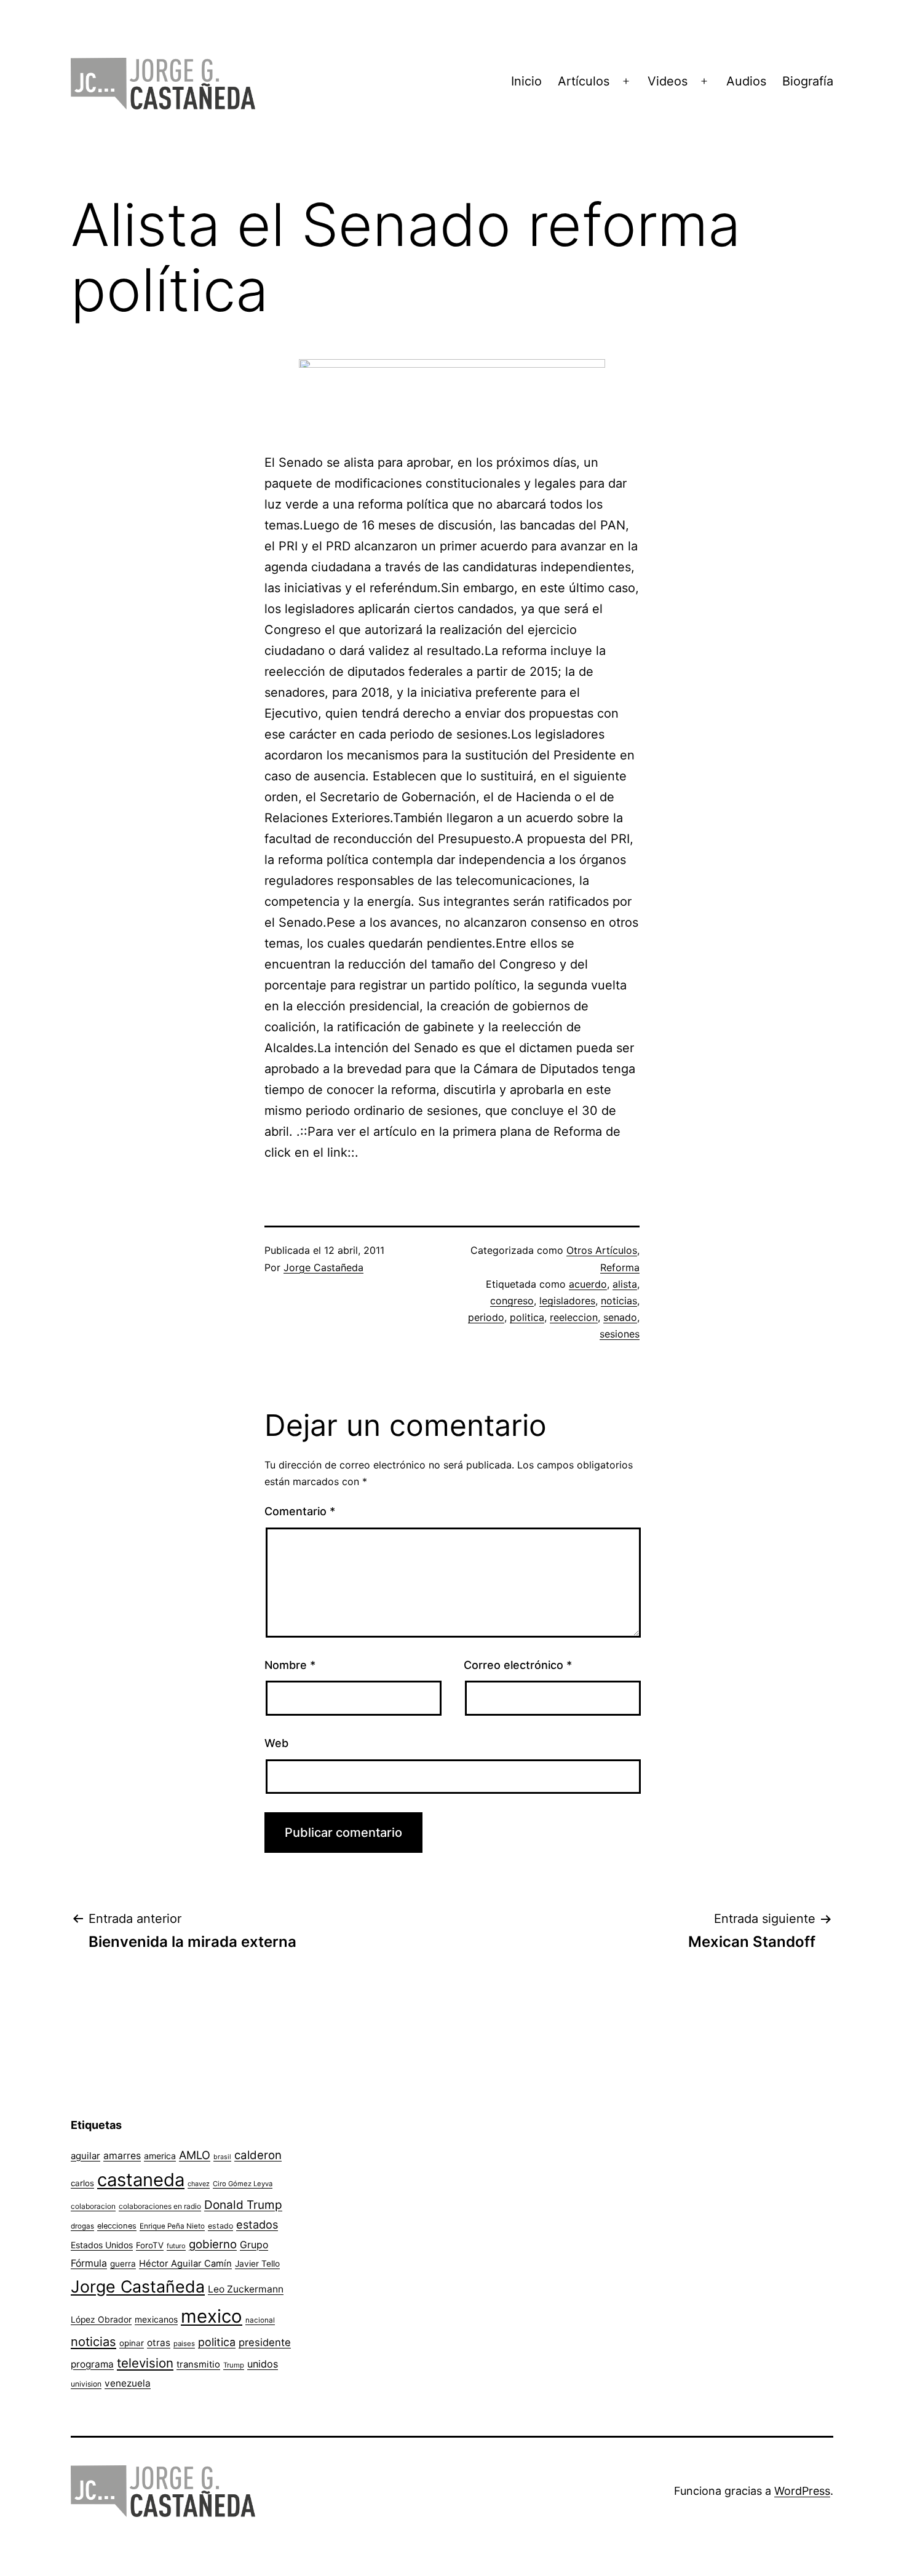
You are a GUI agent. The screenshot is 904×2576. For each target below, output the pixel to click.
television (145, 2363)
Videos (668, 81)
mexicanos (156, 2320)
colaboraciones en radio (160, 2206)
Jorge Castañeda (323, 1267)
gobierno (213, 2244)
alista (625, 1284)
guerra (123, 2264)
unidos (263, 2364)
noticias (619, 1301)
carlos (82, 2183)
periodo (486, 1317)
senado (620, 1317)
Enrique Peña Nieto (172, 2226)
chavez (199, 2184)
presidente (265, 2342)
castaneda (141, 2180)
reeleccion (574, 1317)
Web (276, 1743)
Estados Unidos (102, 2245)
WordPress (802, 2491)
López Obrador (101, 2320)
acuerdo (588, 1284)
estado (220, 2226)
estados (257, 2224)
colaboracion (93, 2206)
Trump (234, 2365)
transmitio (198, 2364)
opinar (132, 2343)
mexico (212, 2316)
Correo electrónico (518, 1665)
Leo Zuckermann (246, 2289)
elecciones (117, 2226)
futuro (176, 2246)
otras (159, 2343)
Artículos (584, 81)
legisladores (567, 1301)
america (160, 2156)
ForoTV (150, 2245)
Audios (746, 81)
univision (86, 2384)
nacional (260, 2320)
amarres (122, 2156)
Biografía (808, 81)
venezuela (128, 2383)
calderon (258, 2155)
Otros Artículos (602, 1250)
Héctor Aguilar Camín (185, 2264)
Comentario (300, 1511)
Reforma (620, 1267)
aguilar (85, 2156)
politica (527, 1317)
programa (92, 2364)
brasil (222, 2157)
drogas (82, 2226)
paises (184, 2344)
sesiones (620, 1334)
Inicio (526, 81)
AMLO (195, 2155)
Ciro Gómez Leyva (243, 2184)
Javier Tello (257, 2264)
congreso (512, 1301)
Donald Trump (243, 2205)
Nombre (290, 1665)
